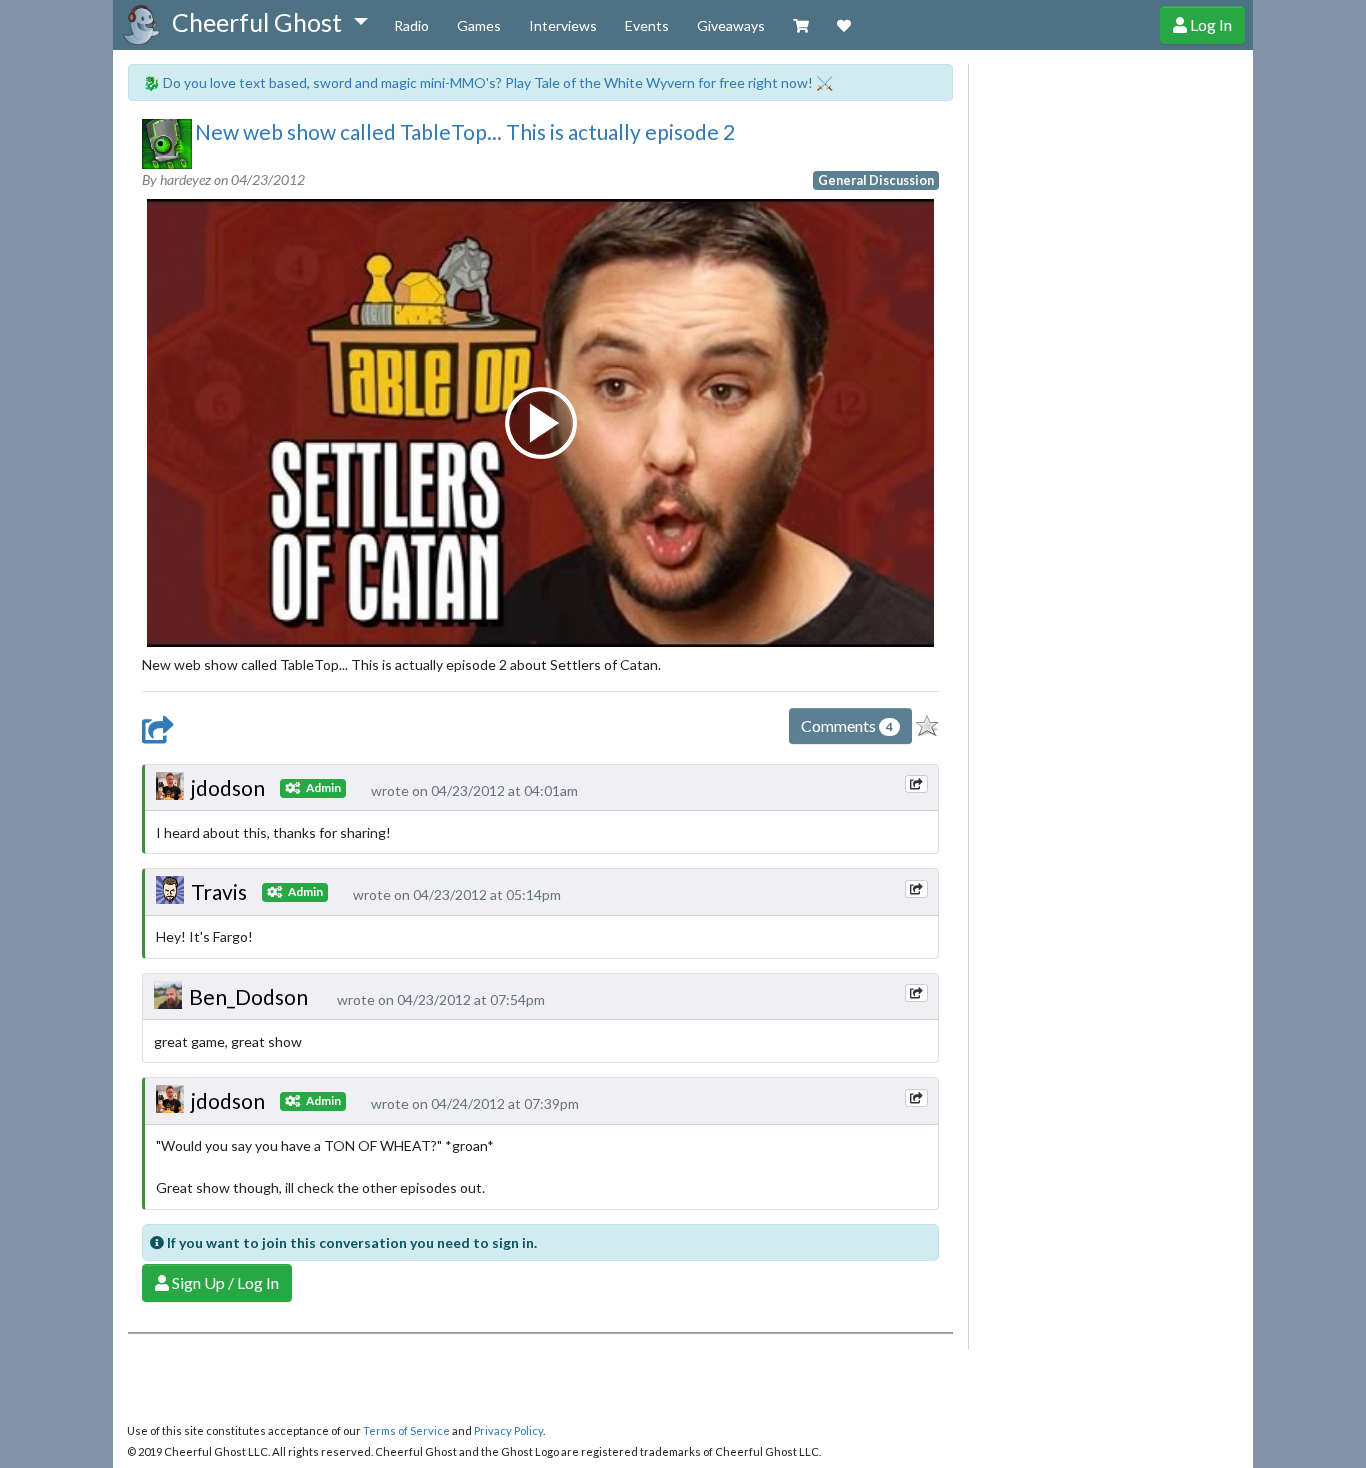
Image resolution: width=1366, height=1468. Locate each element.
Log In (1209, 24)
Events (647, 25)
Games (479, 25)
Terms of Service (406, 1430)
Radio (411, 25)
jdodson (228, 787)
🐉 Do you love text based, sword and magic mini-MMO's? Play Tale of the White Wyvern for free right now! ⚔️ (488, 82)
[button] (269, 23)
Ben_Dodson (248, 996)
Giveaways (731, 25)
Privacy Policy (508, 1430)
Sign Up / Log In (224, 1282)
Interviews (563, 25)
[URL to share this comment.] (916, 784)
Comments (847, 725)
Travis (219, 891)
